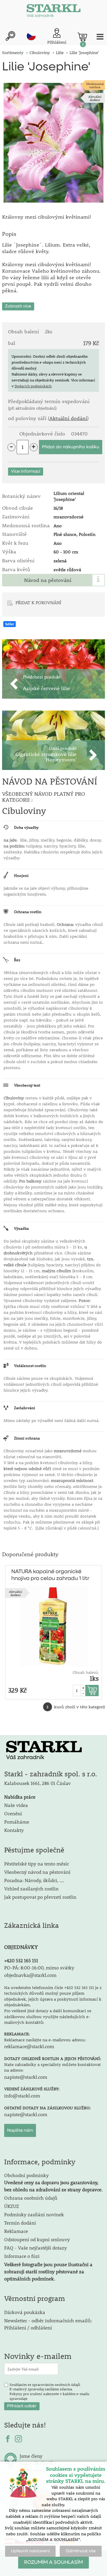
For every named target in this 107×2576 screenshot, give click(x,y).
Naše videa (16, 1805)
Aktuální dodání (95, 98)
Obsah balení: (86, 1672)
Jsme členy (31, 2456)
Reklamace (16, 2231)
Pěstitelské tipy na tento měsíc (37, 1864)
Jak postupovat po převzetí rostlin (40, 1897)
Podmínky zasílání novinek (34, 2214)
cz (31, 36)
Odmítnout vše (81, 2551)
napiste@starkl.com (26, 2077)
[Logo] (53, 12)
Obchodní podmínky (53, 2182)
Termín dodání (20, 2223)
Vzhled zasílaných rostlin (31, 1888)
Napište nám (20, 2130)
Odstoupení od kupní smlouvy (37, 2239)
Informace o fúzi (22, 2256)
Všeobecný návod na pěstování (37, 1872)
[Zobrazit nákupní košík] (82, 37)
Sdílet (10, 624)
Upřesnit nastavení (30, 2551)
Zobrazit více (18, 306)
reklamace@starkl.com (29, 2046)
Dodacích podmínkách (33, 386)
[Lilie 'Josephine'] (53, 143)
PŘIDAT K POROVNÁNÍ (38, 602)
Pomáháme (17, 1822)
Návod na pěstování (48, 580)
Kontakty (14, 1830)
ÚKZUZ (12, 2206)
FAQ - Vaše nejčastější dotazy (36, 2248)
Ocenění (13, 1813)
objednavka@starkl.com (30, 1975)
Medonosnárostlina (95, 85)
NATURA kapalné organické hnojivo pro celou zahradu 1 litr (50, 1575)
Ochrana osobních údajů (31, 2198)
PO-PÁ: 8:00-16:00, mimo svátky (39, 1967)
